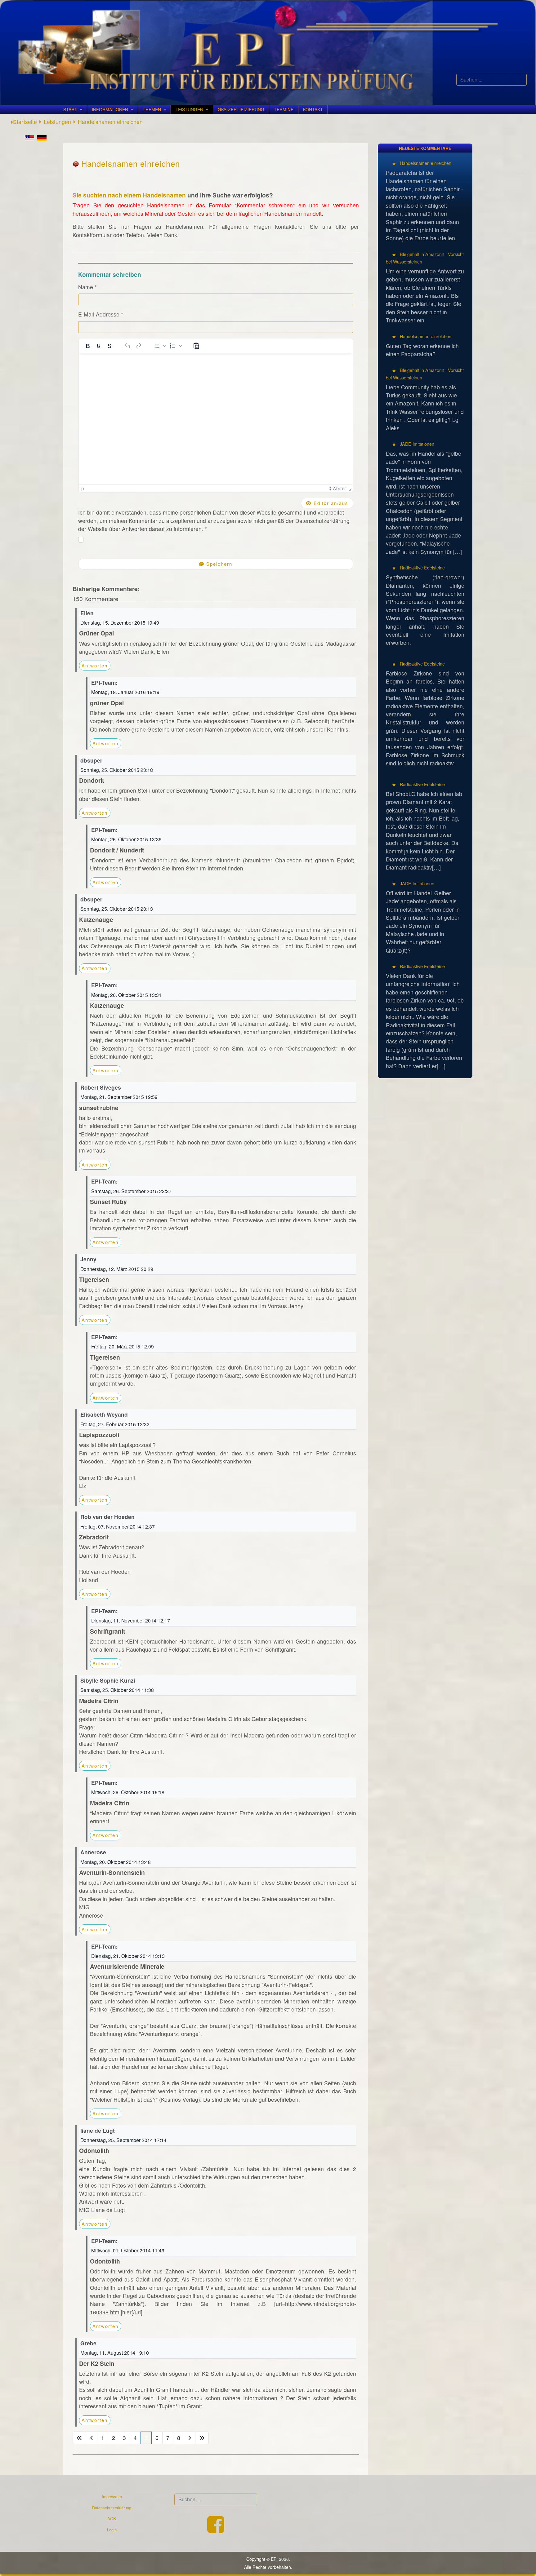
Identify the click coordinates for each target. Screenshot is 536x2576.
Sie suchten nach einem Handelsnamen (129, 195)
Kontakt (313, 109)
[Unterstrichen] (99, 346)
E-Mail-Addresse (101, 314)
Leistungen (189, 109)
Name (87, 287)
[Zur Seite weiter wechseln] (190, 2438)
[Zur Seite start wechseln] (79, 2438)
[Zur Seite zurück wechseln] (92, 2438)
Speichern (218, 564)
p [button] (83, 488)
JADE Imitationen (416, 444)
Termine (284, 109)
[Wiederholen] (139, 346)
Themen (152, 109)
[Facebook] (216, 2530)
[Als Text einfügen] (196, 346)
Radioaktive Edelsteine (422, 567)
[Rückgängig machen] (128, 346)
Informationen (110, 109)
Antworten (95, 665)
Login (112, 2530)
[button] (159, 346)
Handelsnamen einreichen (425, 163)
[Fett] (88, 346)
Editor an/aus (330, 503)
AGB (112, 2518)
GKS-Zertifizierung (241, 109)
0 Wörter (337, 488)
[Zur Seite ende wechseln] (202, 2438)
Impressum (112, 2496)
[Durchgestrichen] (109, 346)
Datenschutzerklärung (112, 2508)
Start (70, 109)
